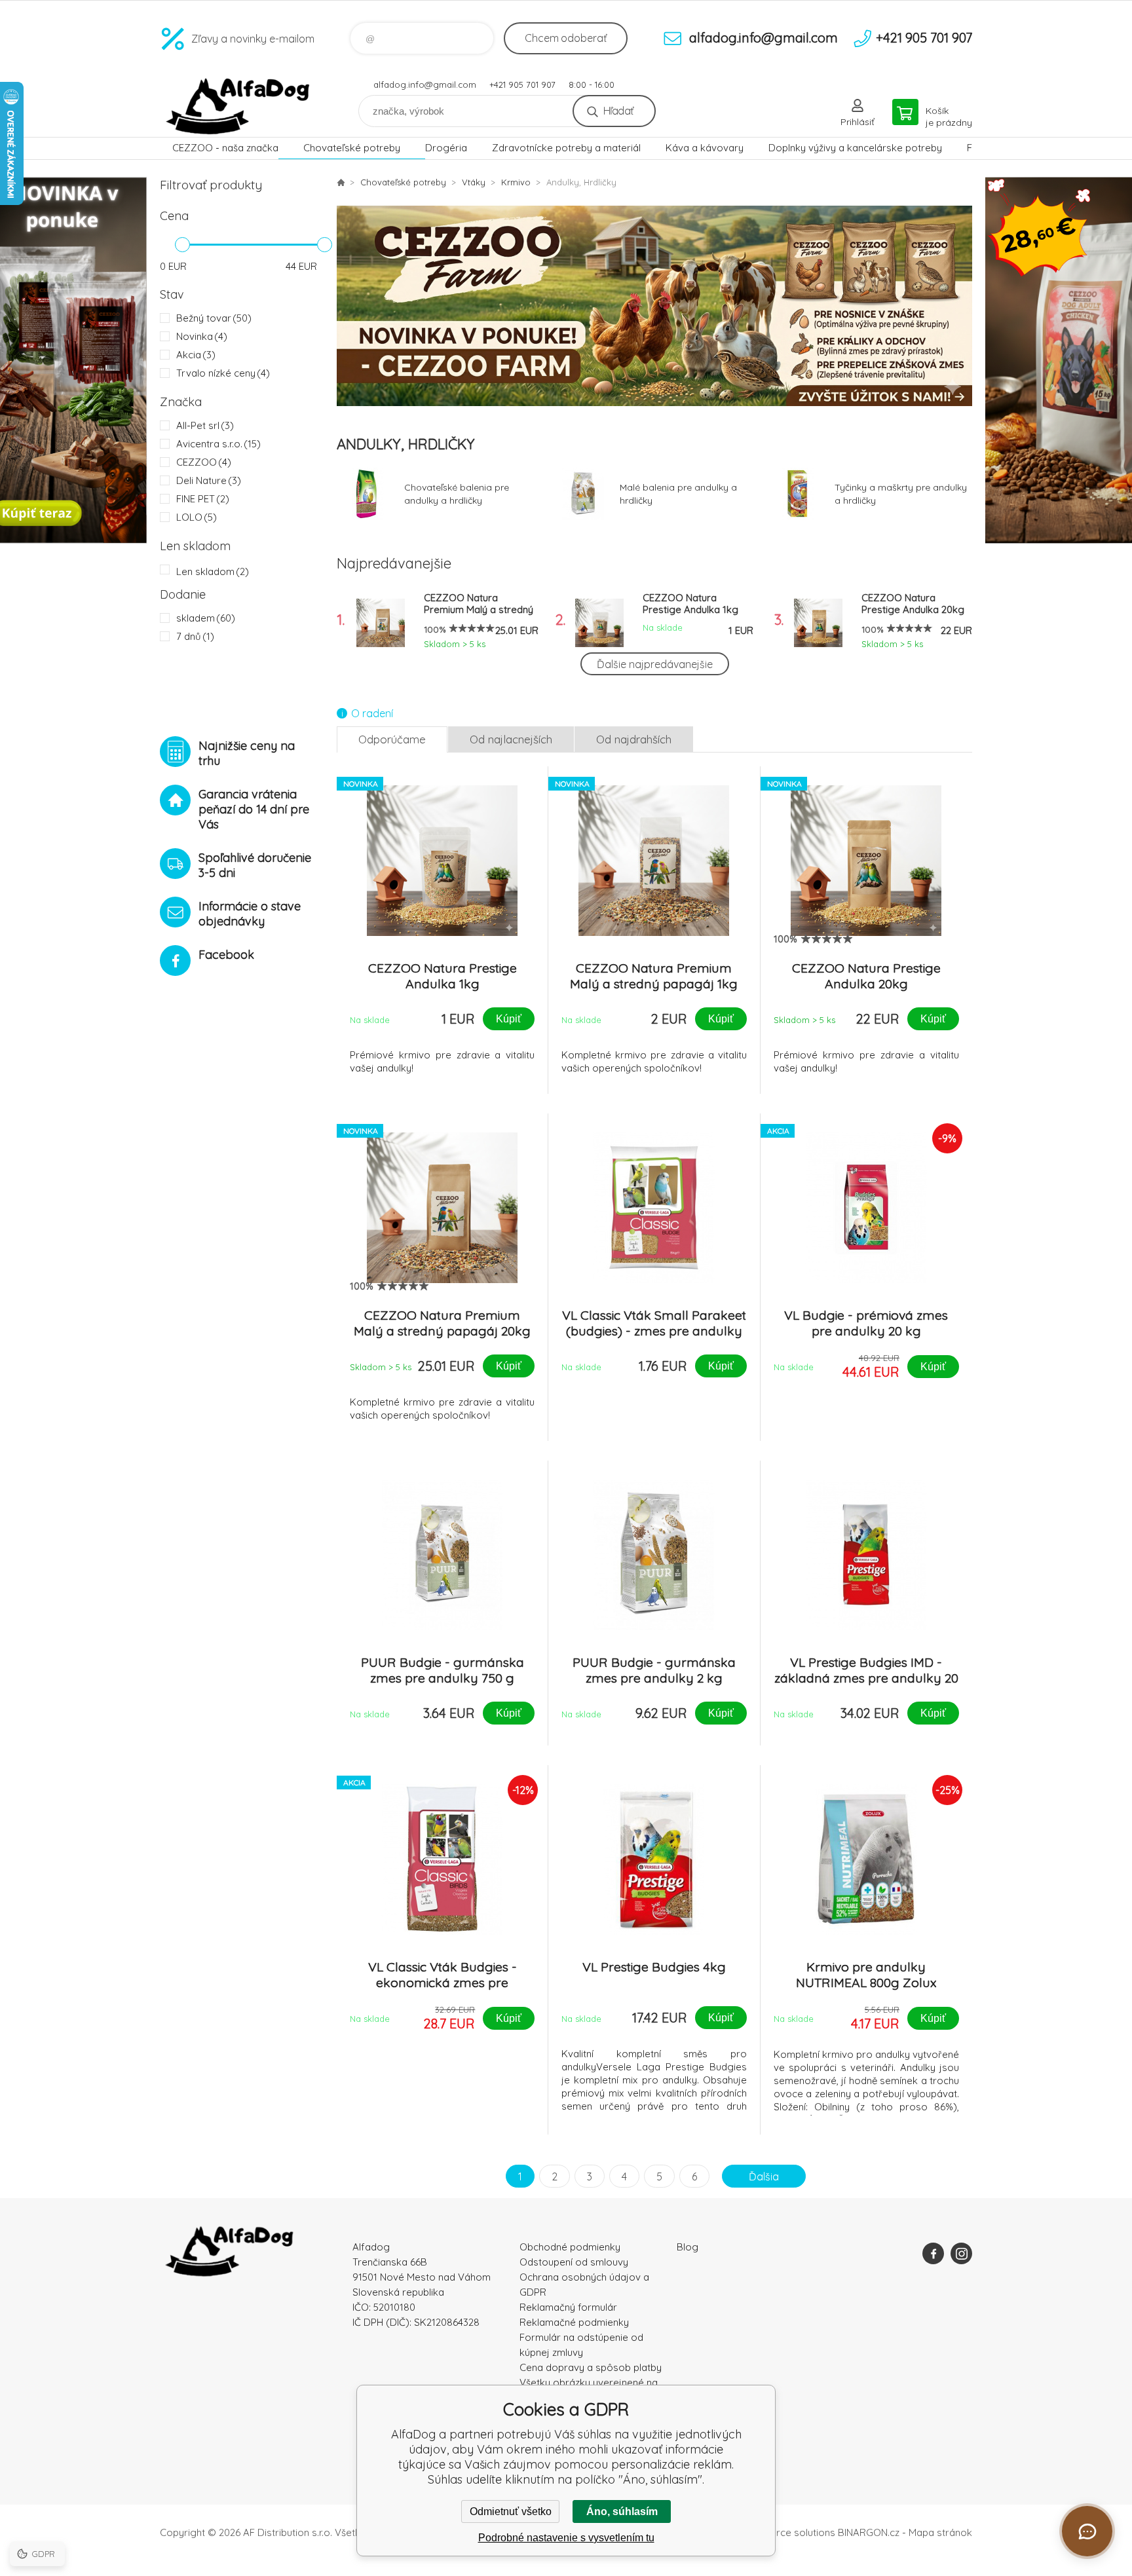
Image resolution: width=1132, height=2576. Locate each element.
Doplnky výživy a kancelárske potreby (855, 148)
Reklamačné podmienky (574, 2322)
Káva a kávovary (705, 148)
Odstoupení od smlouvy (574, 2262)
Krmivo (516, 182)
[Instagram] (961, 2253)
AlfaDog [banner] (238, 106)
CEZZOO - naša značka (225, 148)
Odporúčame (392, 739)
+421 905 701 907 (522, 84)
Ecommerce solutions (786, 2532)
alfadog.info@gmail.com (425, 84)
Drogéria (446, 148)
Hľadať (618, 111)
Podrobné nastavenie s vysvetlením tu (566, 2538)
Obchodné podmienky (570, 2247)
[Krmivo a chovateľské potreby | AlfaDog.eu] (341, 182)
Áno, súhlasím (622, 2511)
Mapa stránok (940, 2532)
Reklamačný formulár (568, 2307)
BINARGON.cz (869, 2532)
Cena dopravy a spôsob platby (591, 2367)
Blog (688, 2247)
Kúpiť (509, 1019)
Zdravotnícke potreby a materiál (566, 148)
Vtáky (474, 182)
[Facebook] (933, 2253)
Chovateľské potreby (352, 148)
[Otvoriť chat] (1087, 2531)
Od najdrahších (634, 739)
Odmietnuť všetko (511, 2511)
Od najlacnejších (511, 739)
